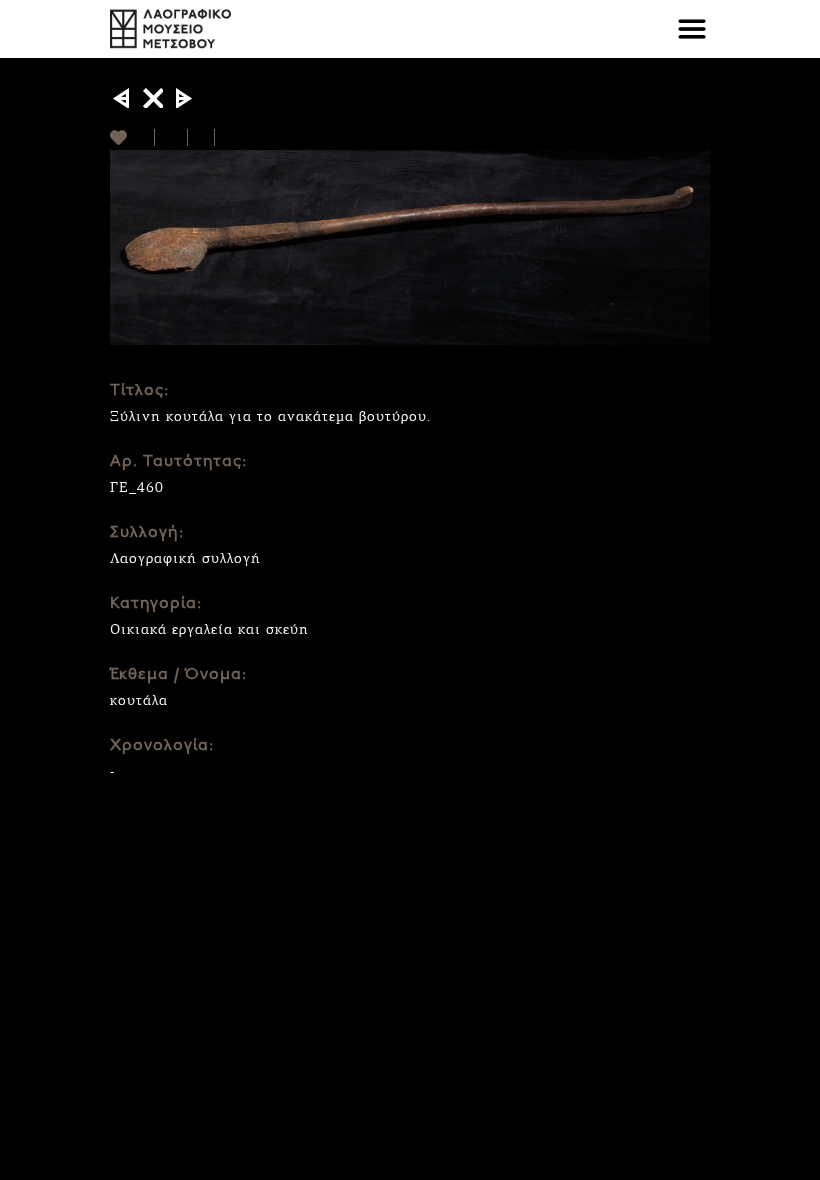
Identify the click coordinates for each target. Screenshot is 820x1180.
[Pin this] (223, 137)
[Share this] (171, 137)
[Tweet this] (201, 137)
